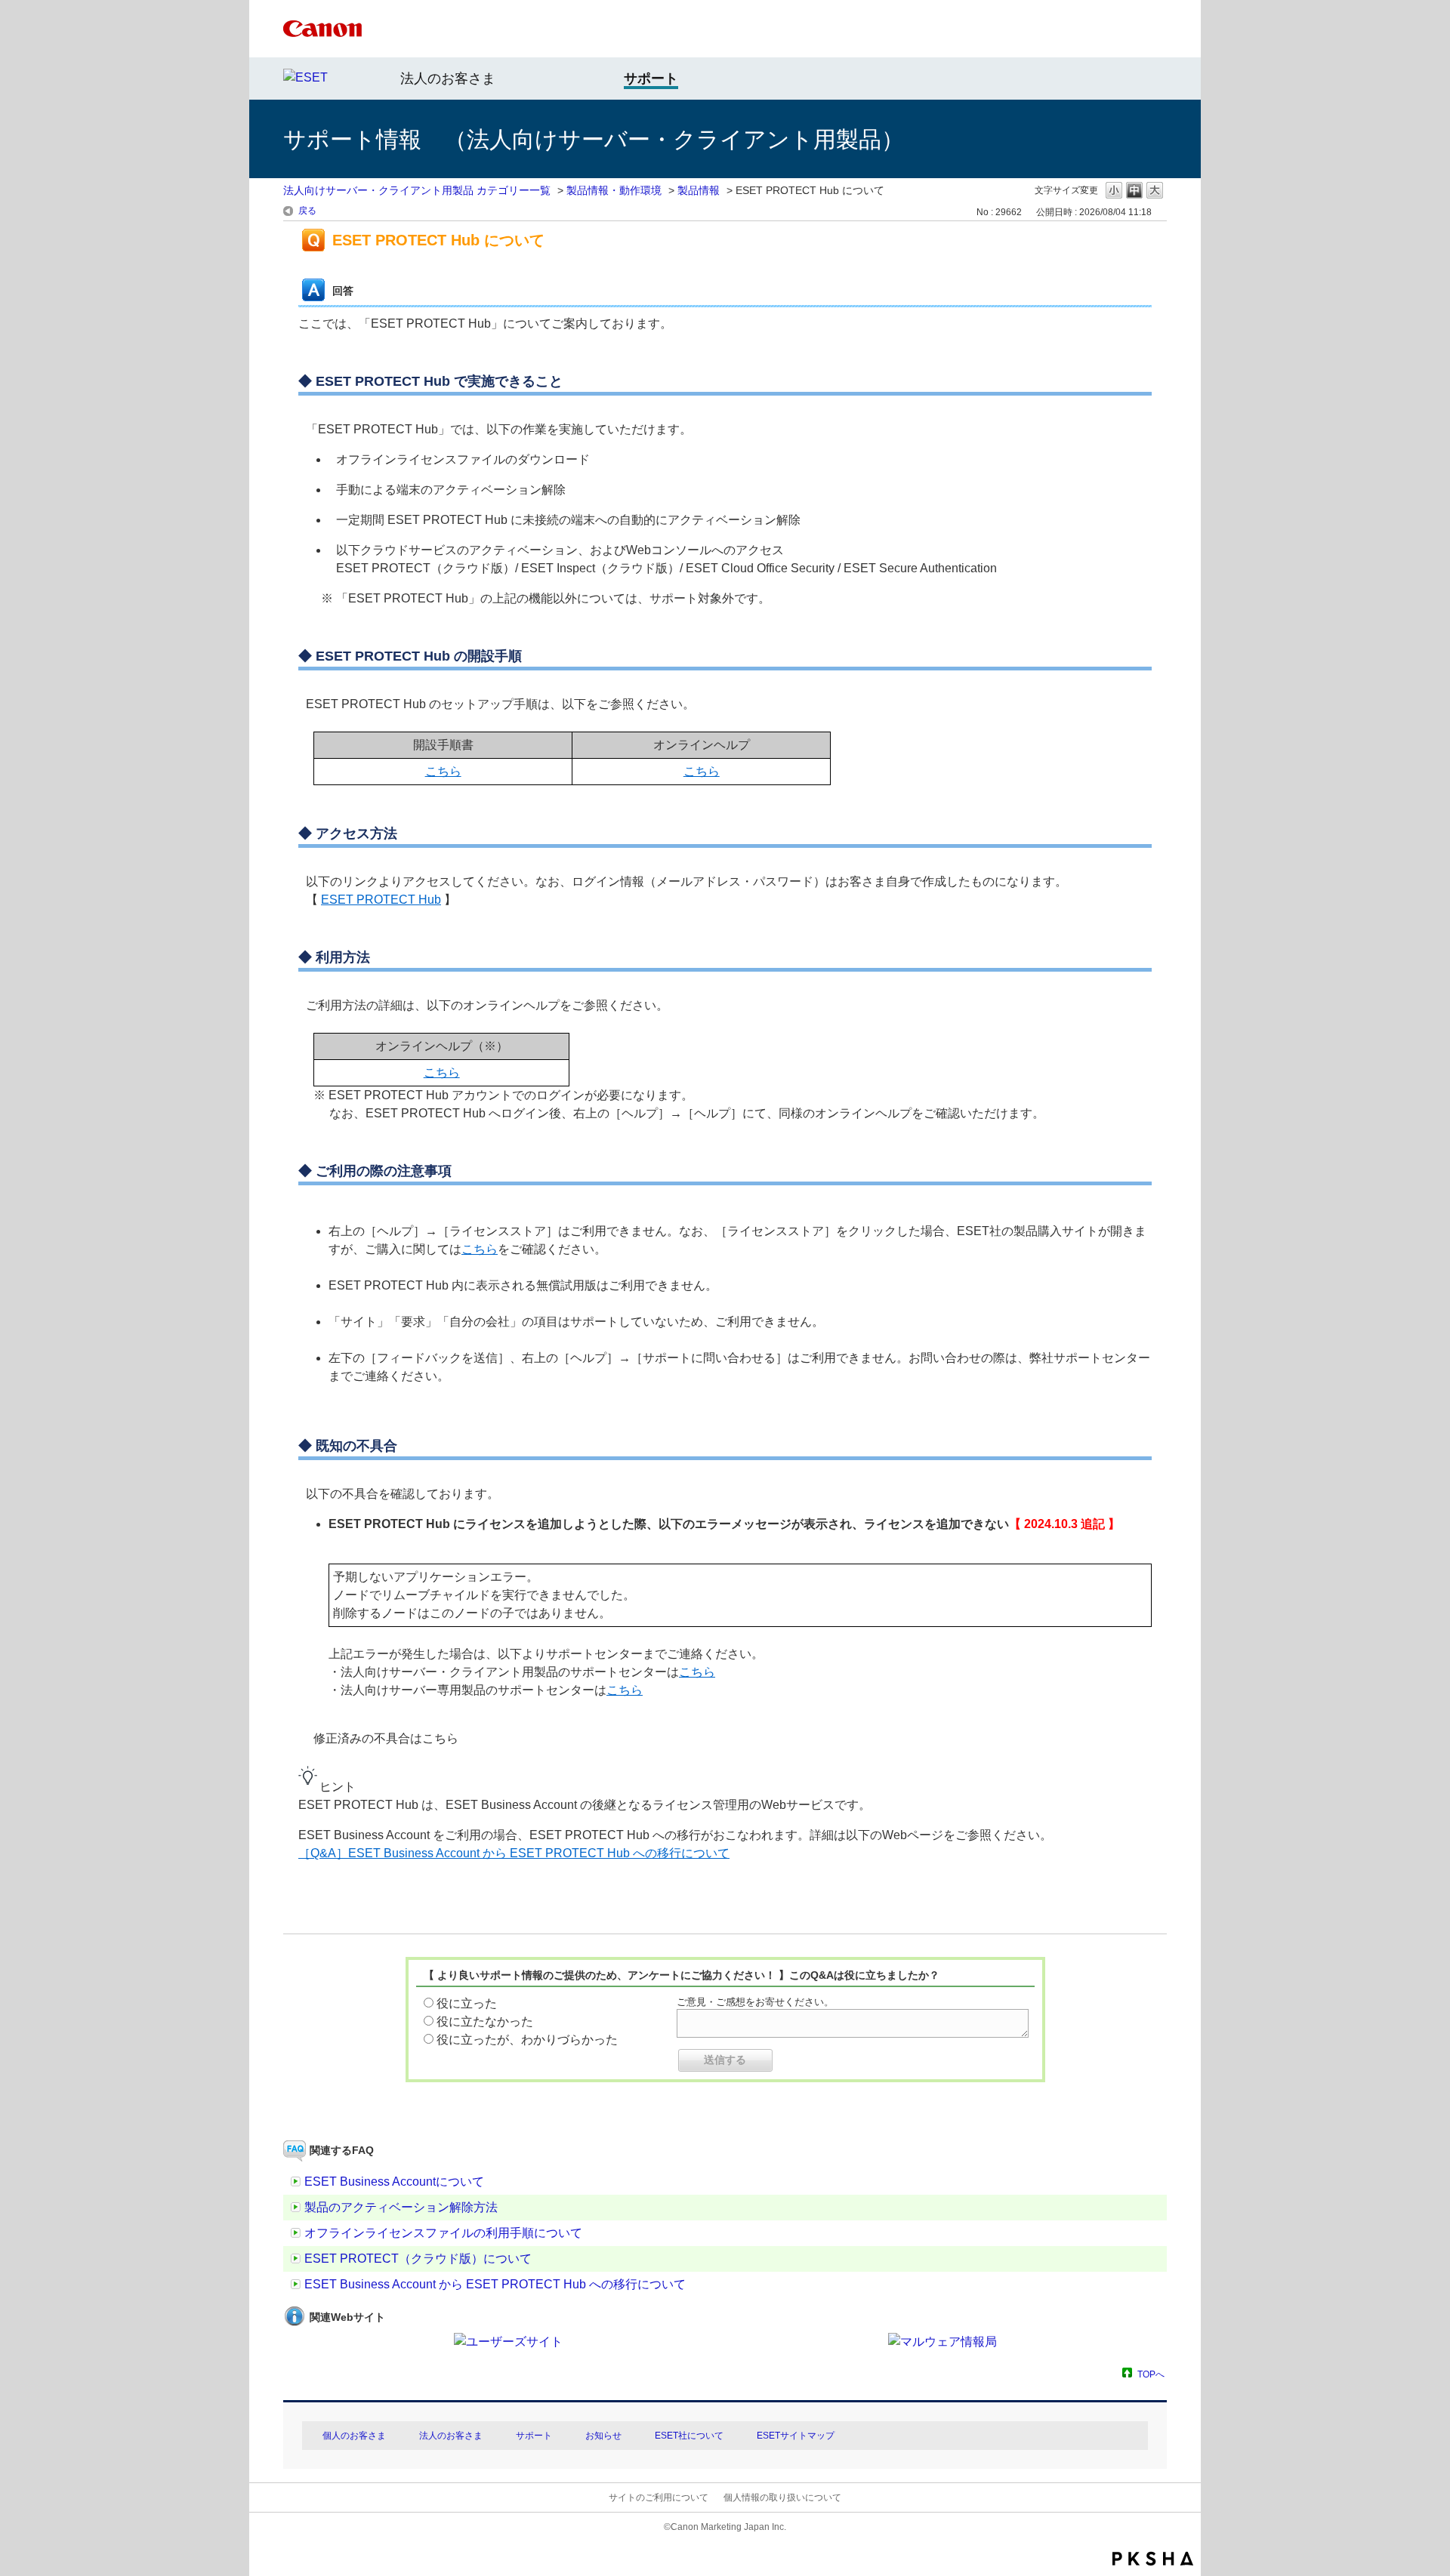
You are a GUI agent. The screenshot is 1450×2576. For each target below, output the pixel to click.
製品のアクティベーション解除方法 (401, 2207)
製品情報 (699, 190)
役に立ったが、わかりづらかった (527, 2040)
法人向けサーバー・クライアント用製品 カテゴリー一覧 (417, 190)
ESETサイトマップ (796, 2436)
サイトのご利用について (659, 2497)
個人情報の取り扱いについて (782, 2497)
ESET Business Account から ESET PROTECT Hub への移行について (495, 2284)
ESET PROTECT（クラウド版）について (418, 2259)
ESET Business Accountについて (394, 2182)
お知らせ (603, 2436)
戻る (307, 211)
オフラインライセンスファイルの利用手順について (443, 2233)
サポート (534, 2436)
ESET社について (689, 2436)
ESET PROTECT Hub (381, 900)
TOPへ (1151, 2374)
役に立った (467, 2003)
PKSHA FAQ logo (1153, 2559)
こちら (443, 771)
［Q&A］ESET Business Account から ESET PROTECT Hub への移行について (514, 1853)
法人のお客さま (448, 79)
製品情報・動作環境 (614, 190)
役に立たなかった (485, 2021)
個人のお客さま (354, 2436)
